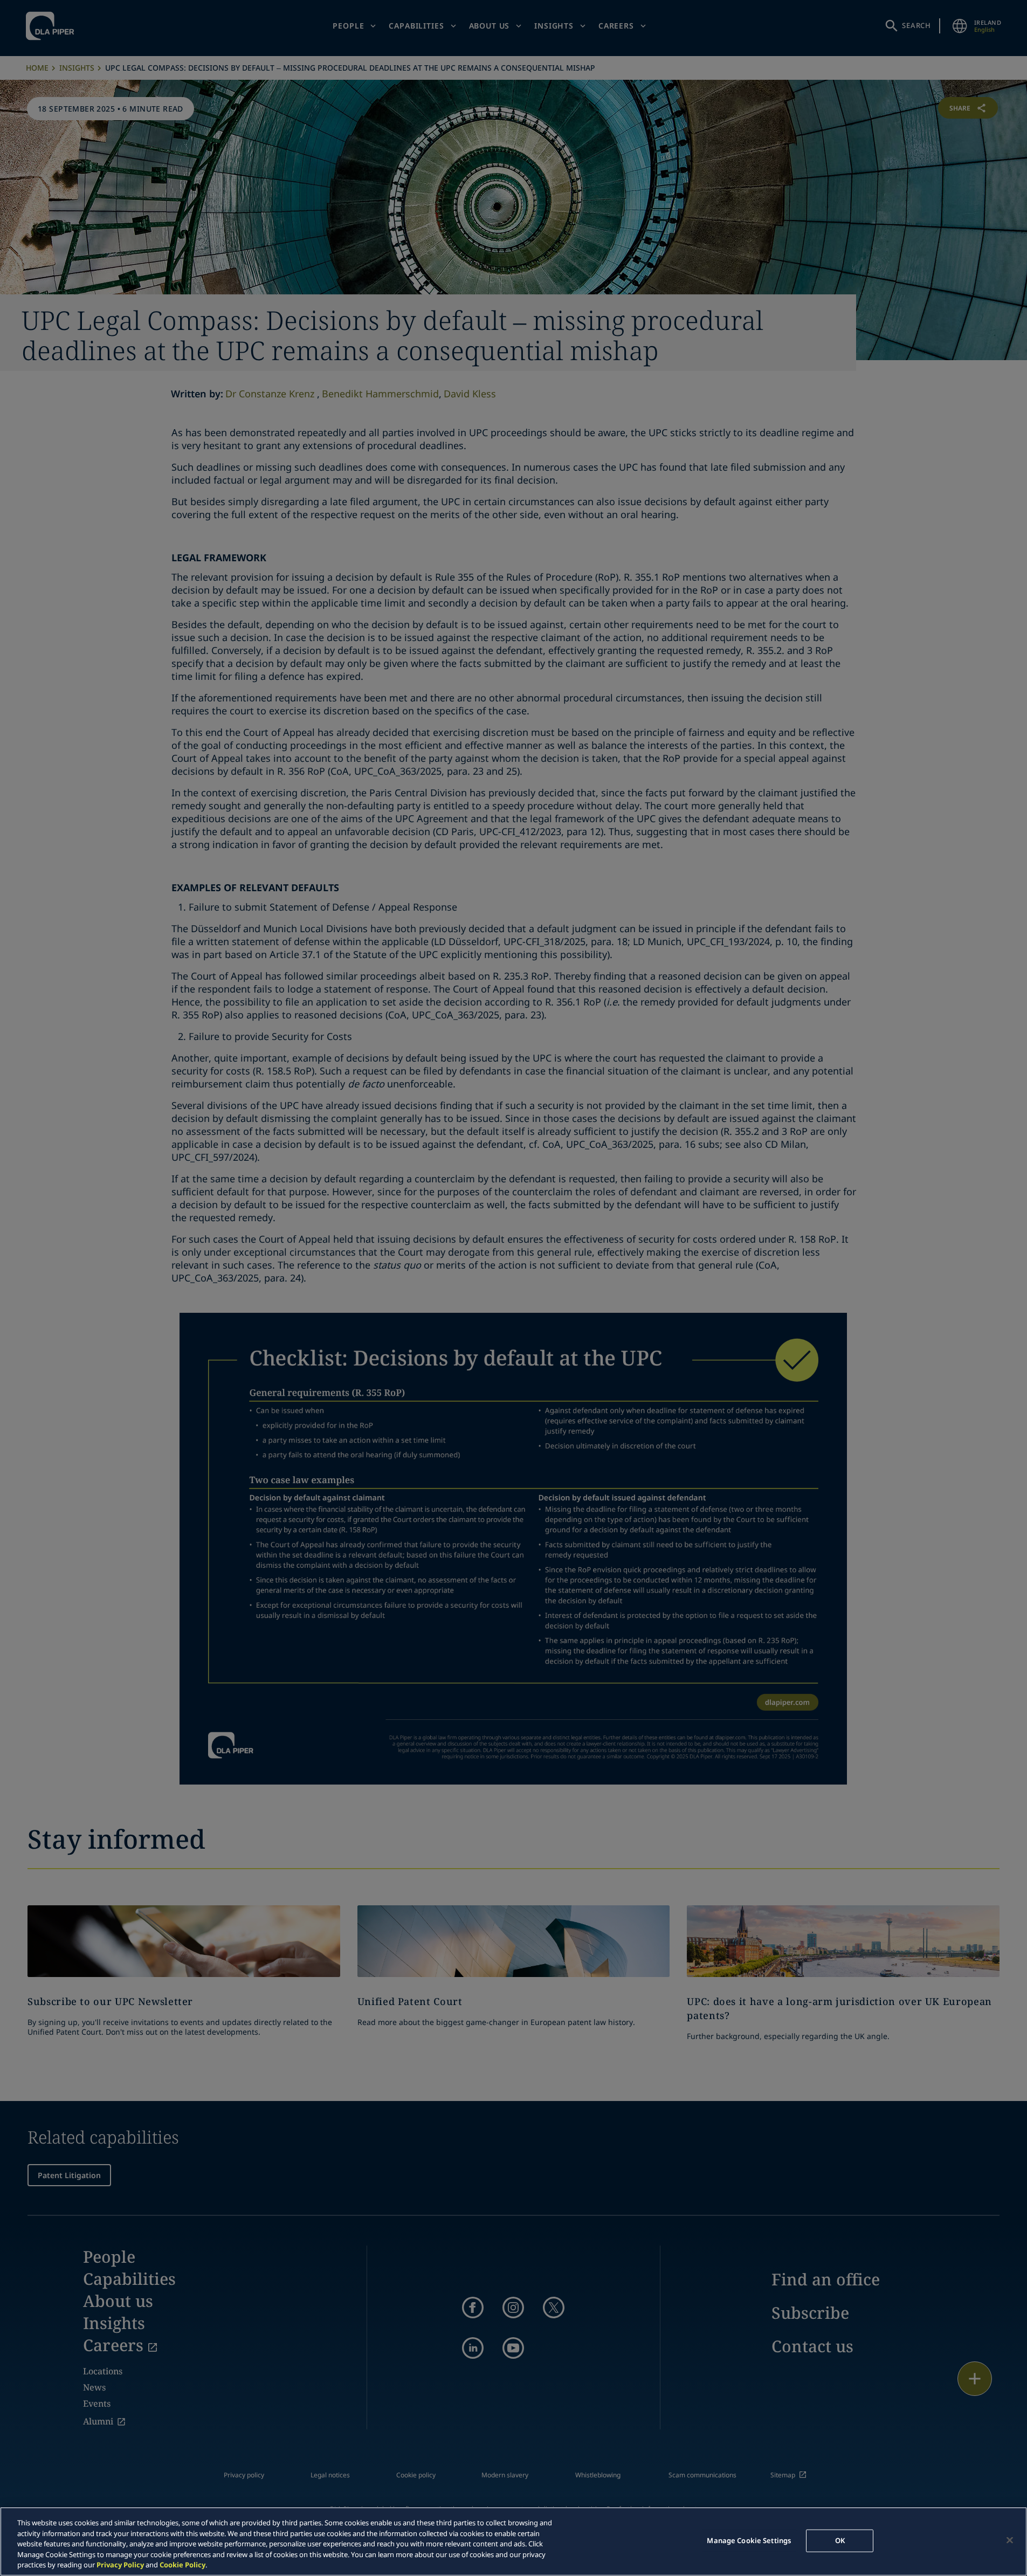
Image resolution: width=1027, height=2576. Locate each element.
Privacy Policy (120, 2565)
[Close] (1010, 2540)
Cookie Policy (182, 2565)
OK (840, 2540)
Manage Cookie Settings (749, 2540)
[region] (513, 2541)
